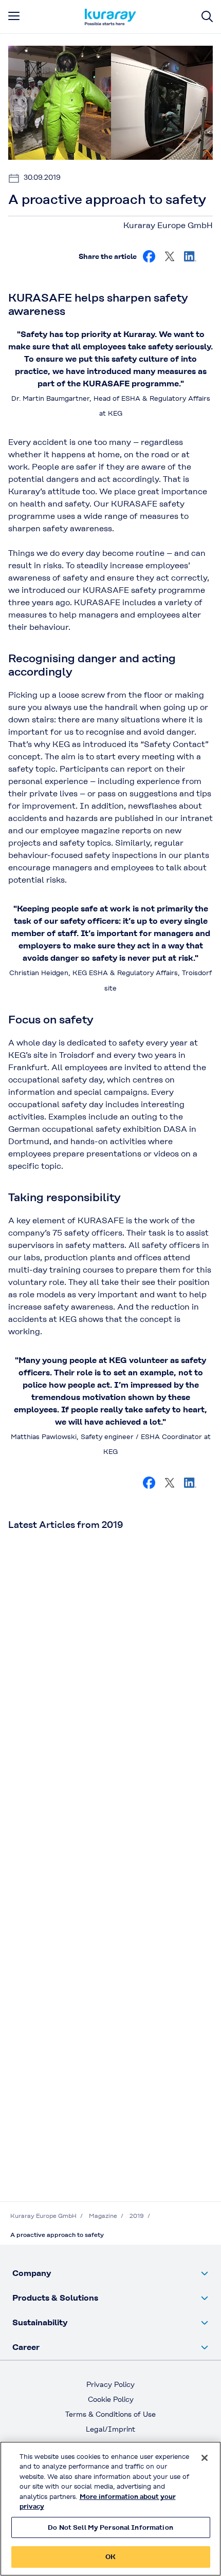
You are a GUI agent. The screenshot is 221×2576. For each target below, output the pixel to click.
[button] (110, 2273)
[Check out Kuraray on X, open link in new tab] (170, 256)
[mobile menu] (14, 16)
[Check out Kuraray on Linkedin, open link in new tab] (190, 256)
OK (110, 2557)
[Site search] (207, 17)
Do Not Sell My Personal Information (110, 2527)
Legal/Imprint (110, 2429)
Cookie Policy (111, 2399)
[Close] (205, 2458)
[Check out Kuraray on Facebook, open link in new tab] (149, 256)
